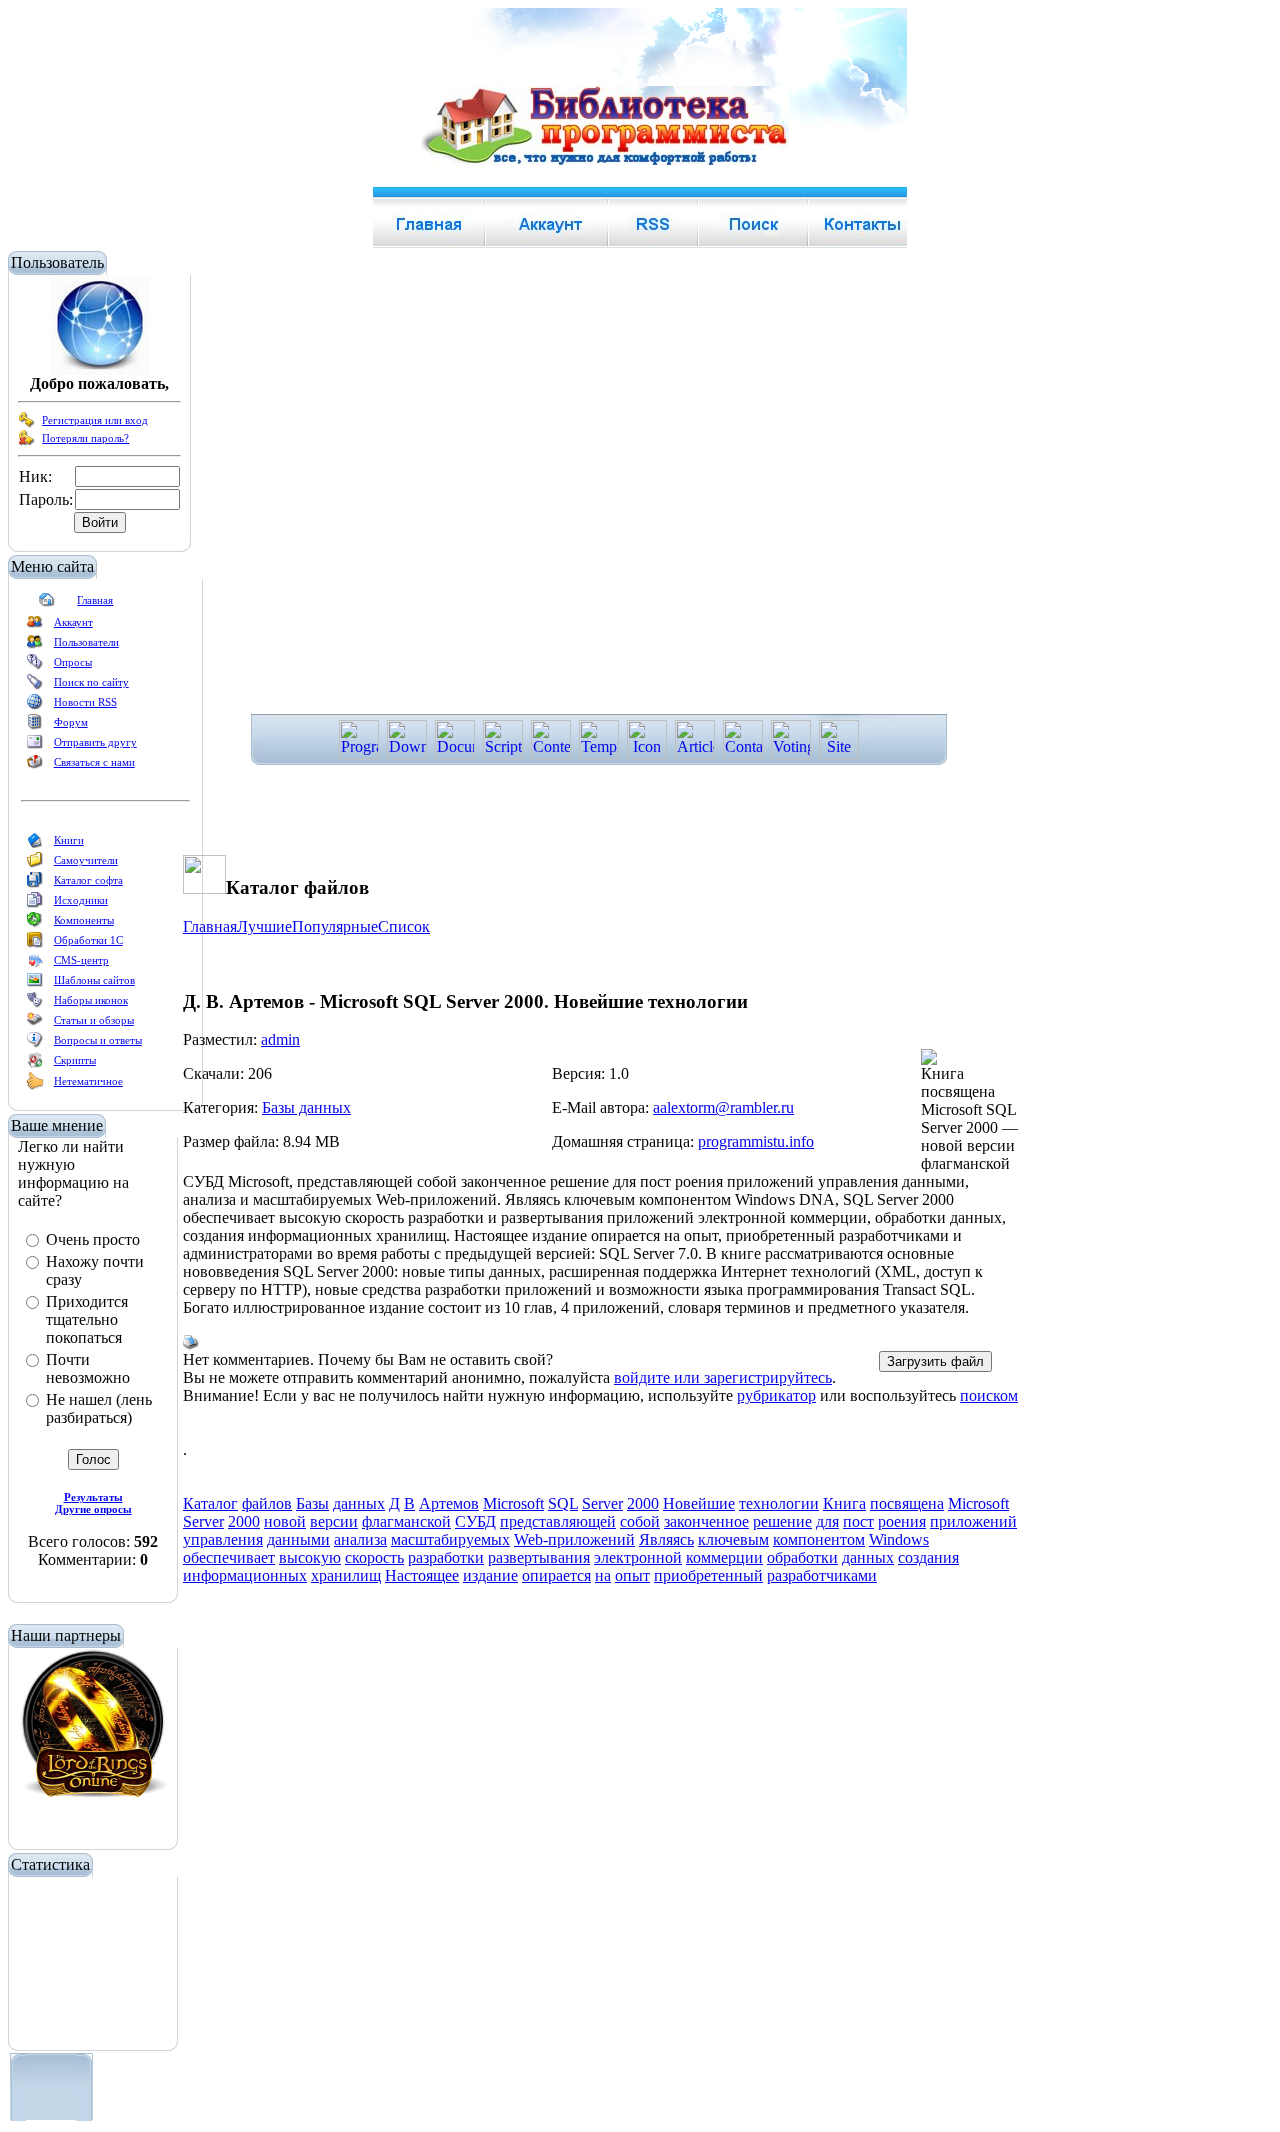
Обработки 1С (88, 940)
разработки (446, 1557)
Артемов (449, 1503)
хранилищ (346, 1575)
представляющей (558, 1521)
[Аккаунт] (35, 626)
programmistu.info (756, 1141)
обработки (802, 1557)
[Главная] (47, 604)
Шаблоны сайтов (94, 980)
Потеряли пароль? (85, 438)
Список (404, 926)
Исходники (81, 900)
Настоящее (422, 1575)
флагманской (406, 1521)
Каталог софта (88, 880)
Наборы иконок (91, 1000)
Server (602, 1503)
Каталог (210, 1503)
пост (858, 1521)
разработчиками (822, 1575)
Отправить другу (95, 742)
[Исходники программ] (35, 904)
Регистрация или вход (95, 420)
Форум (71, 722)
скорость (374, 1557)
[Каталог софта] (35, 884)
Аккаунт (73, 622)
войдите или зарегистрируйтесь (723, 1377)
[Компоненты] (35, 924)
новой (285, 1521)
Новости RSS (85, 702)
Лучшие (264, 926)
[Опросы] (35, 666)
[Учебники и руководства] (35, 864)
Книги (69, 840)
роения (902, 1521)
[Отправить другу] (35, 746)
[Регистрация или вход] (27, 424)
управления (223, 1539)
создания (928, 1557)
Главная (95, 600)
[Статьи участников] (35, 1086)
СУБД (475, 1521)
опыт (632, 1575)
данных (359, 1503)
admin (280, 1039)
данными (298, 1539)
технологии (779, 1503)
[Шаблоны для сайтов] (35, 984)
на (603, 1575)
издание (490, 1575)
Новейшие (699, 1503)
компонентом (819, 1539)
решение (782, 1521)
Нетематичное (88, 1081)
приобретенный (708, 1575)
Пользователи (86, 642)
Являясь (666, 1539)
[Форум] (35, 726)
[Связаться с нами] (35, 766)
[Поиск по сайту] (35, 686)
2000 (643, 1503)
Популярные (335, 926)
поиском (989, 1395)
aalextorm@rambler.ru (723, 1107)
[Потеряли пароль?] (27, 442)
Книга (844, 1503)
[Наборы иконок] (35, 1004)
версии (334, 1521)
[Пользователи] (35, 646)
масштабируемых (450, 1539)
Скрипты (75, 1060)
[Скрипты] (35, 1064)
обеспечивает (229, 1557)
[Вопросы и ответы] (35, 1044)
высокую (310, 1557)
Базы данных (306, 1107)
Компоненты (84, 920)
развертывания (539, 1557)
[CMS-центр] (35, 964)
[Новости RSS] (35, 706)
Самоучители (86, 860)
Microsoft (513, 1503)
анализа (360, 1539)
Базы (312, 1503)
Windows (899, 1539)
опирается (556, 1575)
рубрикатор (776, 1395)
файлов (267, 1503)
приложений (973, 1521)
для (827, 1521)
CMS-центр (81, 960)
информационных (245, 1575)
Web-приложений (574, 1539)
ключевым (733, 1539)
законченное (706, 1521)
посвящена (907, 1503)
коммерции (724, 1557)
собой (640, 1521)
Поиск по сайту (91, 682)
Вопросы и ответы (98, 1040)
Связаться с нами (94, 762)
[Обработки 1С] (35, 944)
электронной (638, 1557)
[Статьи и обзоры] (35, 1024)
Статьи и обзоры (94, 1020)
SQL (563, 1503)
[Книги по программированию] (35, 844)
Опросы (73, 662)
